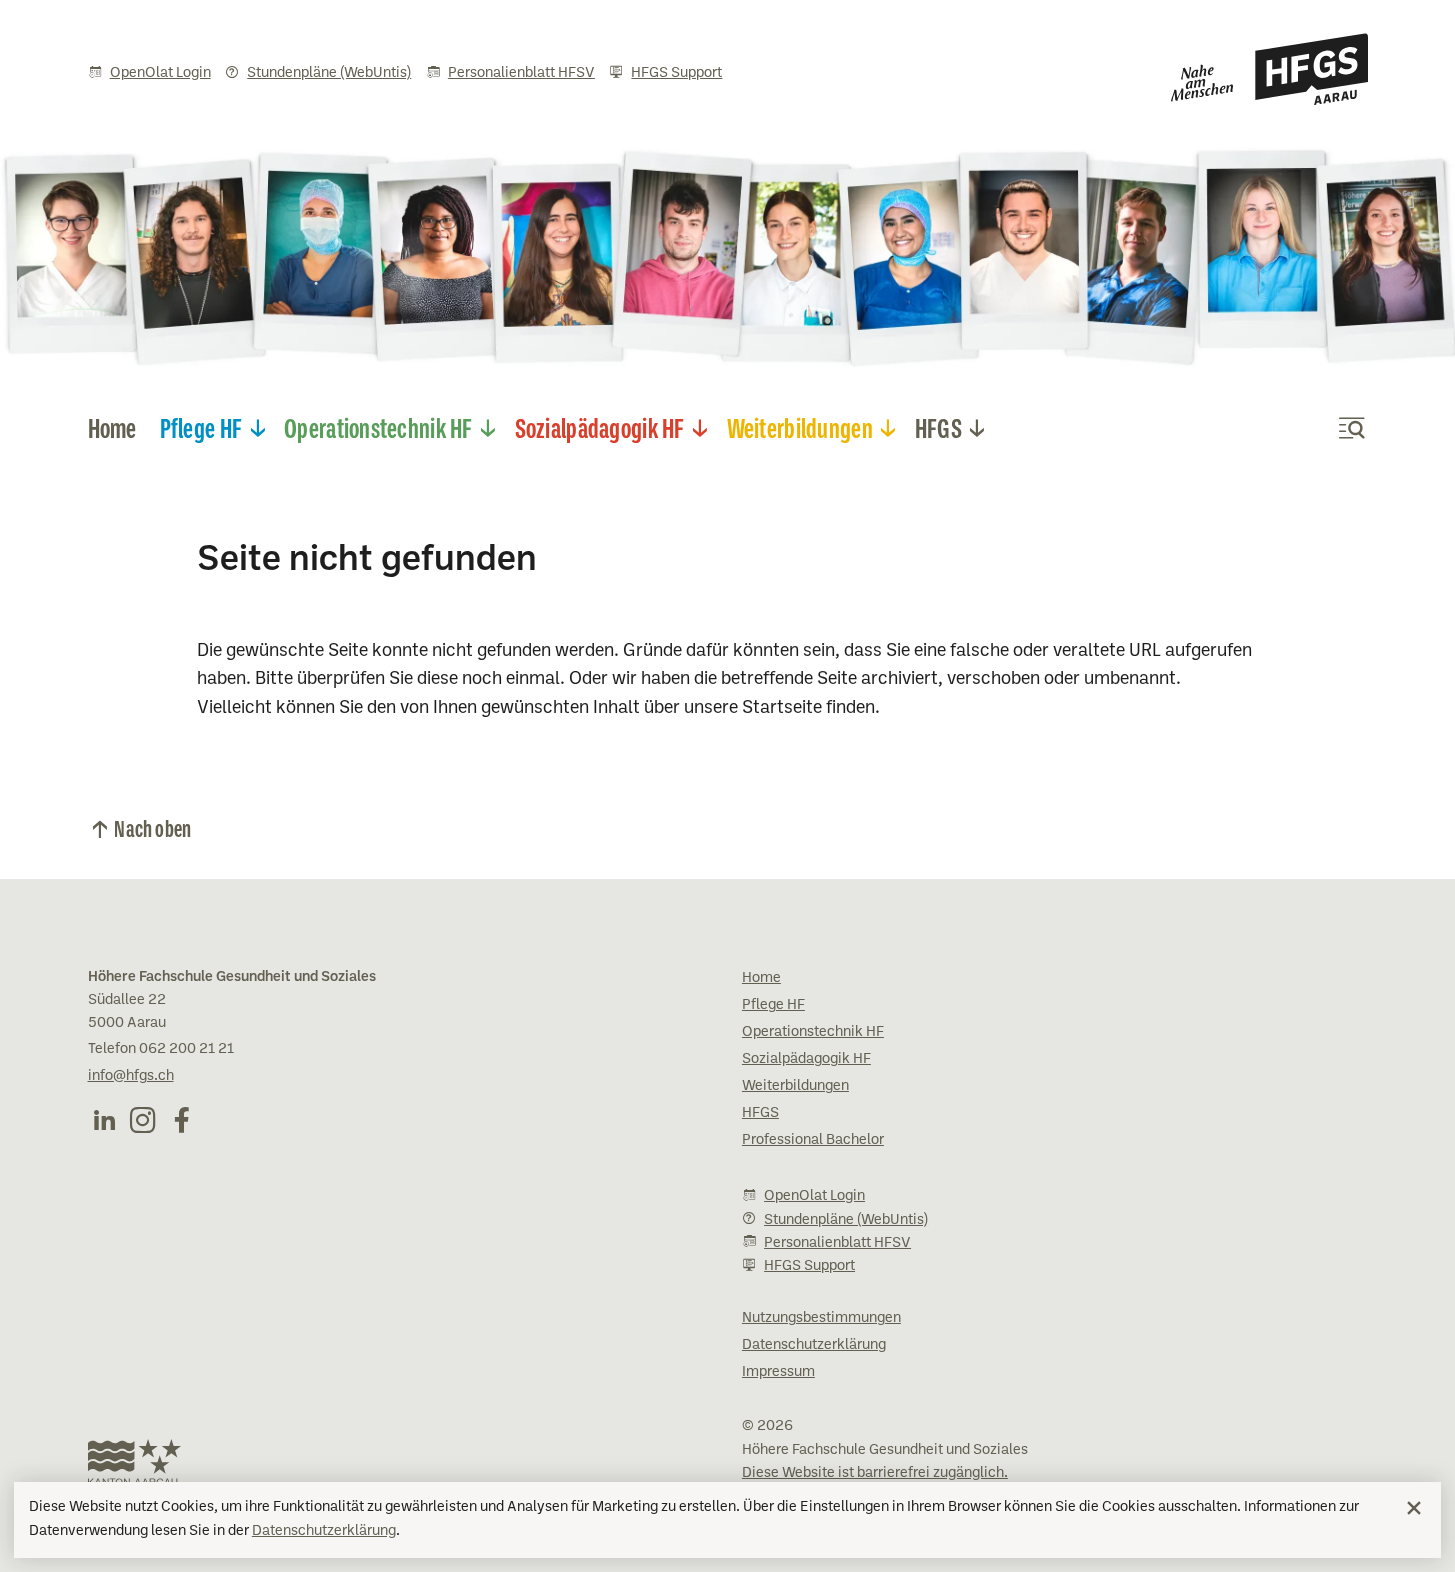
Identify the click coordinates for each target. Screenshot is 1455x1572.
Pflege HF (201, 426)
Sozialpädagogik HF (600, 426)
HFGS (938, 426)
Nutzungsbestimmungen (821, 1318)
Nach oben (152, 827)
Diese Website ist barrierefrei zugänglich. (875, 1473)
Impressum (778, 1372)
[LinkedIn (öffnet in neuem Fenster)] (104, 1120)
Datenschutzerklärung (324, 1531)
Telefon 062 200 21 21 (161, 1049)
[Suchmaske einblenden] (1352, 428)
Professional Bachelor (813, 1140)
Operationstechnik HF (378, 426)
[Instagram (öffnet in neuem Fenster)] (143, 1120)
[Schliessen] (1414, 1508)
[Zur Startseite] (1269, 69)
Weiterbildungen (800, 426)
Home (112, 426)
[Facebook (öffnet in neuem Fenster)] (182, 1120)
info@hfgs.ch (131, 1076)
